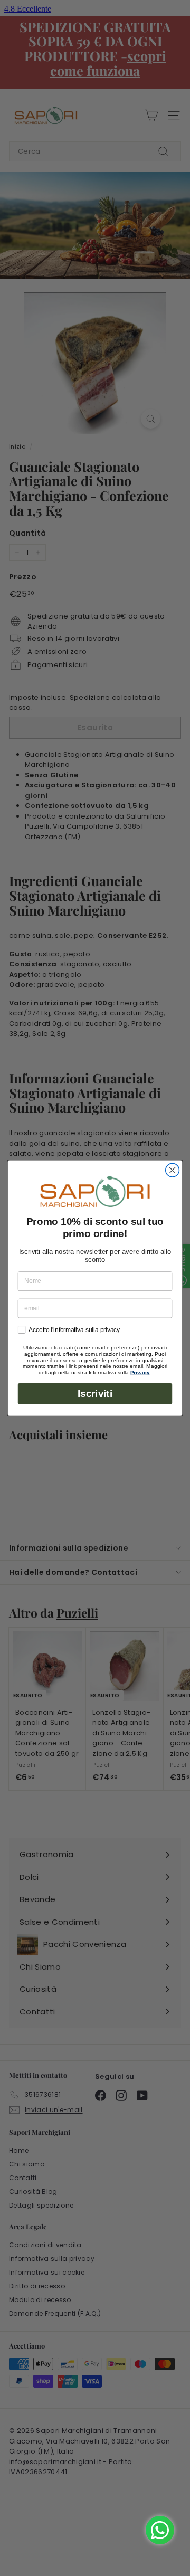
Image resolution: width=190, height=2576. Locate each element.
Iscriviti (95, 1394)
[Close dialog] (173, 1170)
